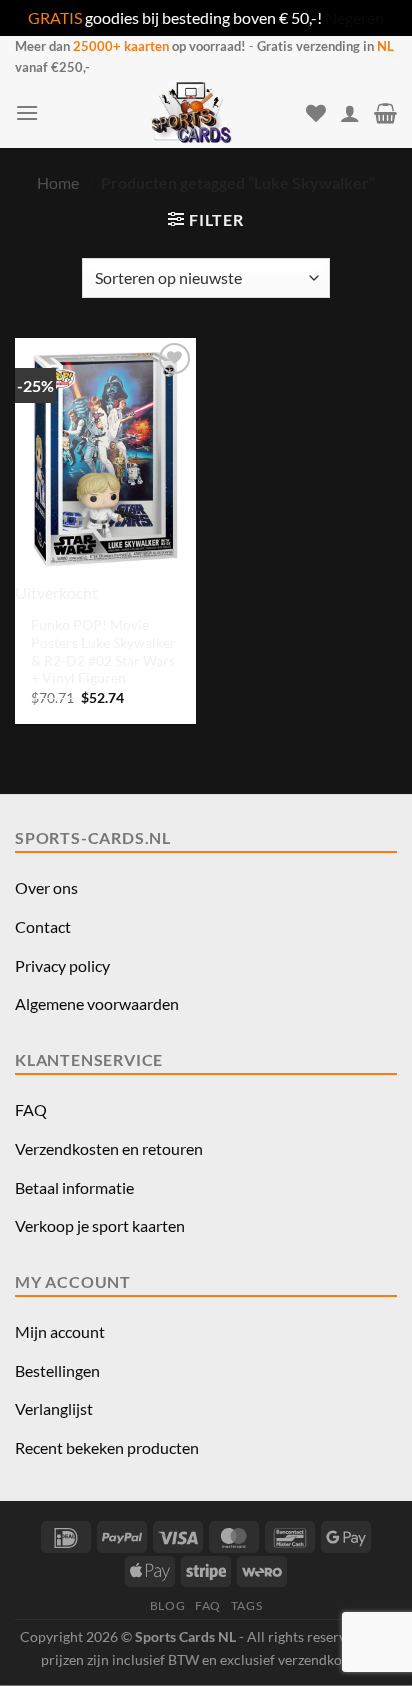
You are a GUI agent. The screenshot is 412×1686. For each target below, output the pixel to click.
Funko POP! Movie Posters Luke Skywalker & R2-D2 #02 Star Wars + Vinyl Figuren (103, 651)
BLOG (167, 1605)
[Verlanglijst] (316, 113)
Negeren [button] (354, 17)
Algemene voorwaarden (97, 1003)
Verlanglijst (54, 1408)
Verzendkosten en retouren (109, 1148)
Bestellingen (57, 1370)
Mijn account (60, 1331)
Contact (43, 926)
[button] (27, 112)
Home (58, 182)
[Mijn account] (350, 113)
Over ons (46, 887)
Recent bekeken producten (107, 1447)
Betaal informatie (74, 1187)
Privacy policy (62, 965)
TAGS (246, 1605)
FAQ (31, 1109)
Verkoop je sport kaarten (100, 1225)
